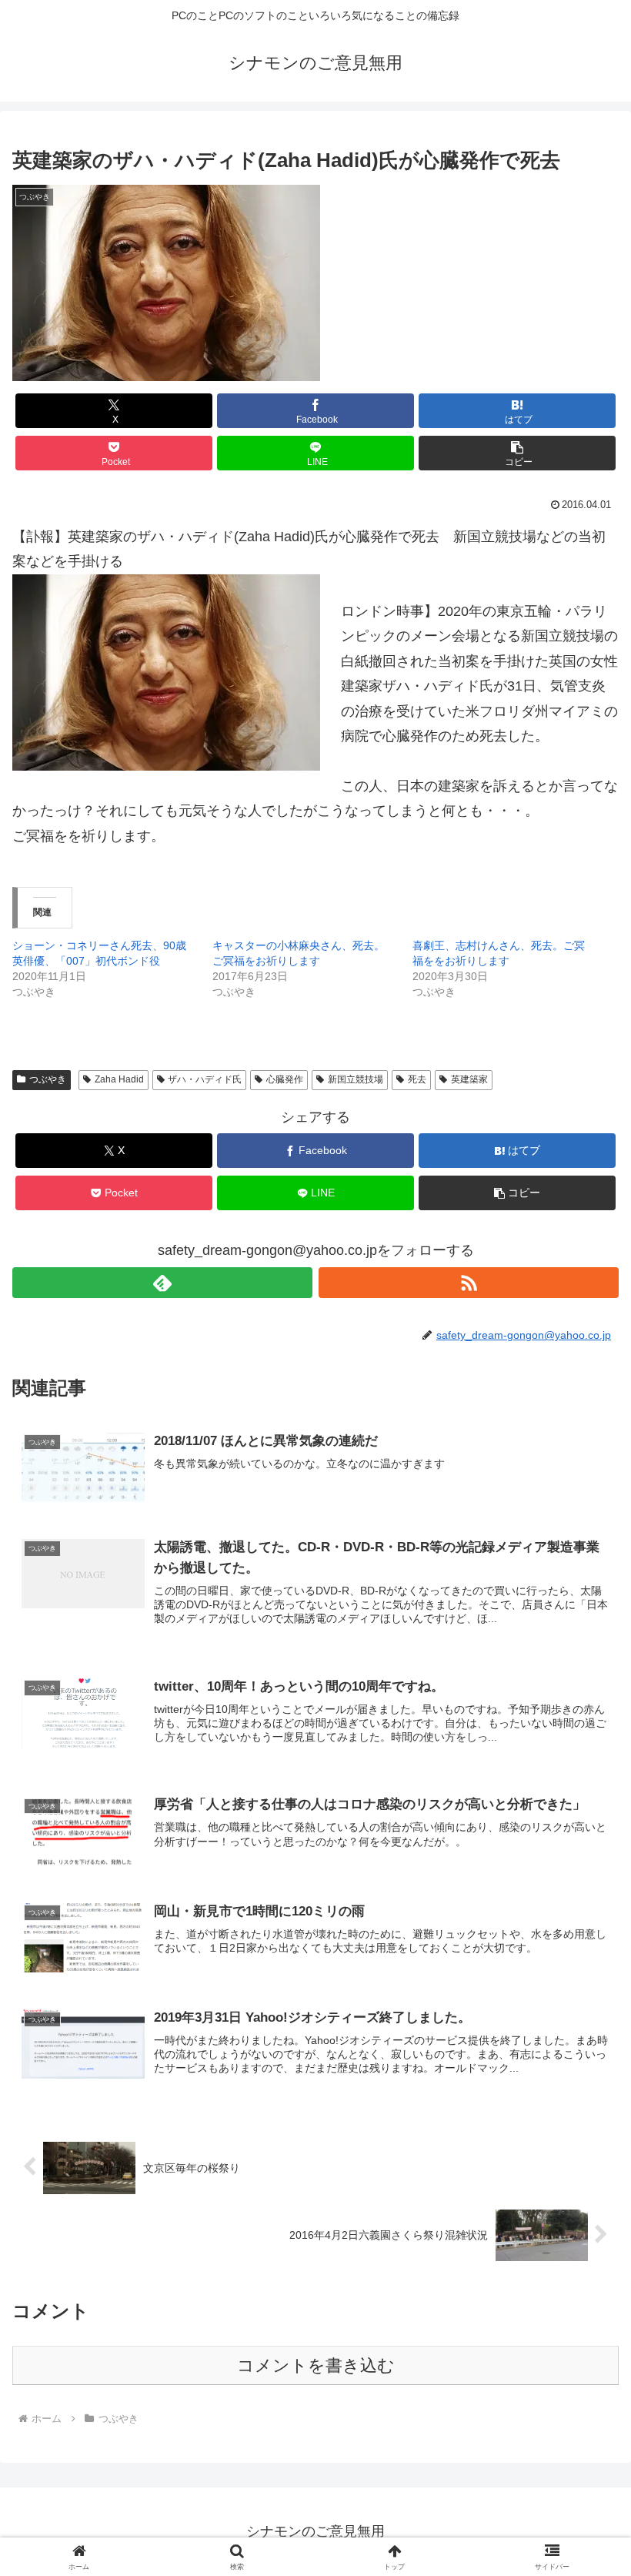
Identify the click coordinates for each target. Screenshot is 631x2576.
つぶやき (48, 1079)
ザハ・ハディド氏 (205, 1079)
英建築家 (469, 1079)
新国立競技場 (356, 1079)
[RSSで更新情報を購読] (469, 1283)
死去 (417, 1079)
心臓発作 (285, 1079)
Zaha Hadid (119, 1079)
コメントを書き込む (316, 2365)
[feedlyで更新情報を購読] (162, 1283)
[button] (517, 453)
